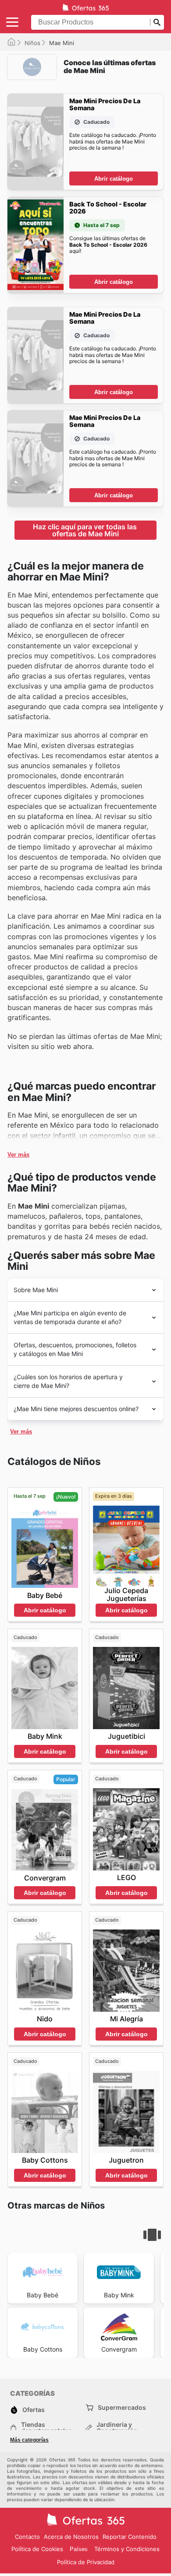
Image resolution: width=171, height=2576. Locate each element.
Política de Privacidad (86, 2562)
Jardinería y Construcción (117, 2428)
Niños (32, 43)
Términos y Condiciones (127, 2549)
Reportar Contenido (130, 2537)
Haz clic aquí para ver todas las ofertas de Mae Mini (86, 530)
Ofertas (34, 2410)
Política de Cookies (37, 2549)
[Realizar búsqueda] (157, 22)
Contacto (27, 2537)
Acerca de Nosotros (71, 2537)
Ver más (18, 1155)
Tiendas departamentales (46, 2428)
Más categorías (29, 2440)
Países (79, 2549)
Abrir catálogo (114, 179)
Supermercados (122, 2407)
